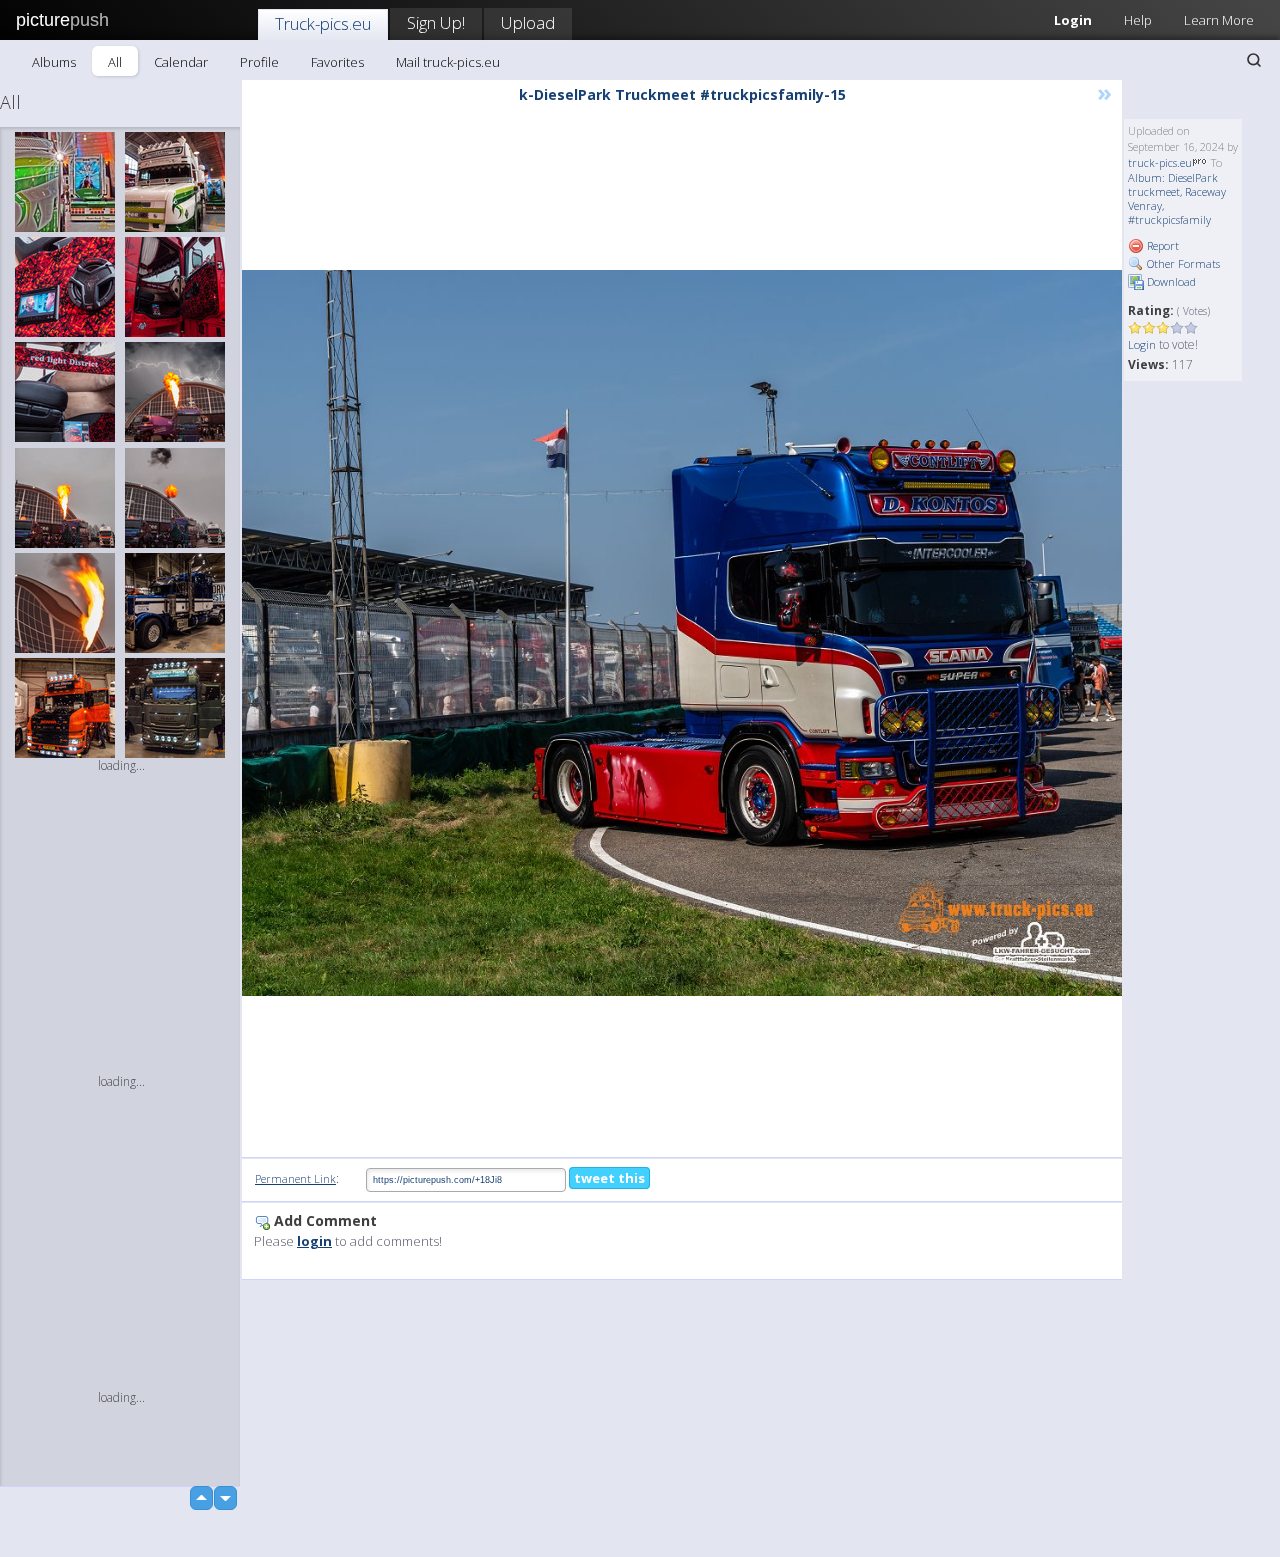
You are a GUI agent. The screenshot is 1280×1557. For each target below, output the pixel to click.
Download (1170, 281)
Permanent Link (295, 1178)
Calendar (181, 62)
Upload (528, 22)
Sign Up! (436, 22)
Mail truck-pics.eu (448, 62)
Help (1138, 20)
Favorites (337, 62)
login (314, 1241)
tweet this (609, 1178)
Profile (259, 62)
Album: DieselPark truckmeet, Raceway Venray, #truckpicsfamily (1177, 198)
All (115, 62)
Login (1073, 20)
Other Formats (1182, 263)
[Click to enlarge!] (682, 633)
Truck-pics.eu (323, 23)
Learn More (1219, 20)
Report (1161, 245)
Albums (54, 62)
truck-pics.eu (1160, 162)
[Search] (1254, 60)
